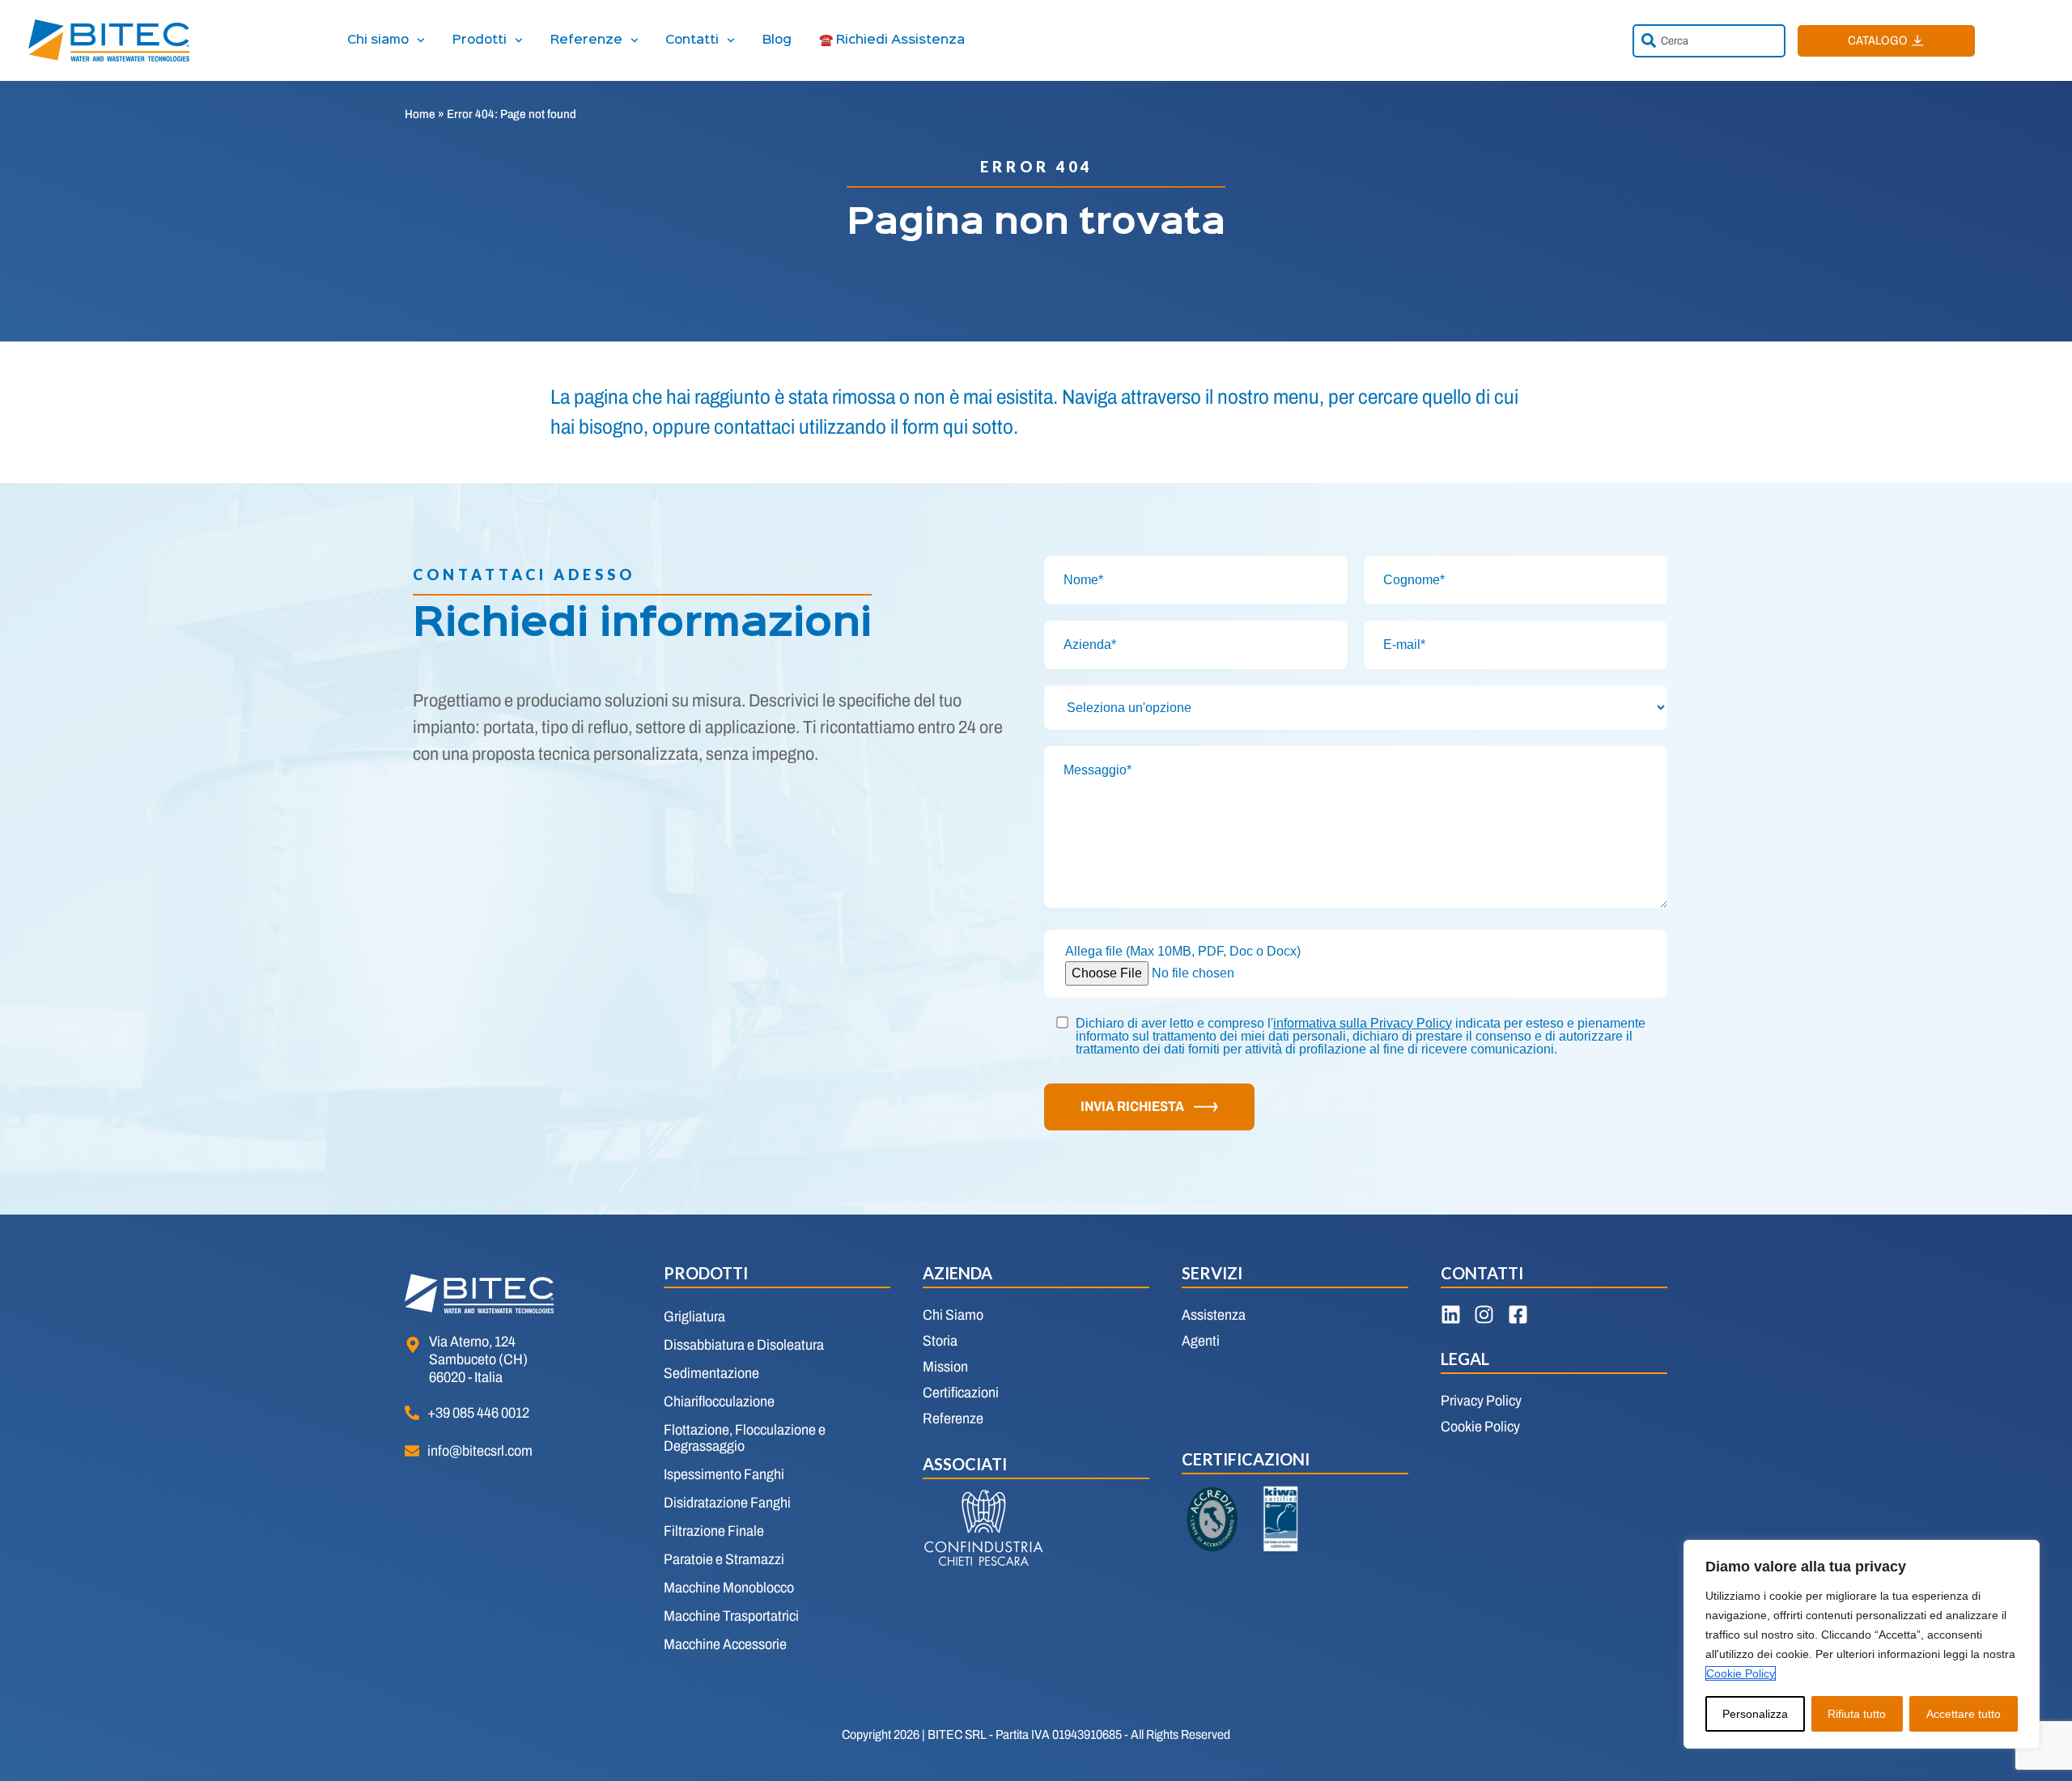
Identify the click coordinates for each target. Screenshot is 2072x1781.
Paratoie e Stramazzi (724, 1559)
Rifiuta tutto (1857, 1714)
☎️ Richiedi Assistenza (892, 40)
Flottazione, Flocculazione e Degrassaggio (745, 1438)
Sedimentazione (711, 1373)
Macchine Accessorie (725, 1644)
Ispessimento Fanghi (724, 1474)
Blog (777, 40)
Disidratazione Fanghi (727, 1503)
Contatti (692, 40)
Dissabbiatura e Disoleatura (744, 1345)
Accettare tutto (1964, 1714)
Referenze (586, 40)
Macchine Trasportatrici (731, 1616)
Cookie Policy (1741, 1673)
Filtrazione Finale (714, 1531)
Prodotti (480, 40)
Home (420, 114)
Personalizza (1755, 1714)
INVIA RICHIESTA (1132, 1107)
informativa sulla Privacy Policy (1363, 1023)
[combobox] (1709, 41)
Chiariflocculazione (719, 1401)
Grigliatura (694, 1317)
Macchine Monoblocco (729, 1588)
